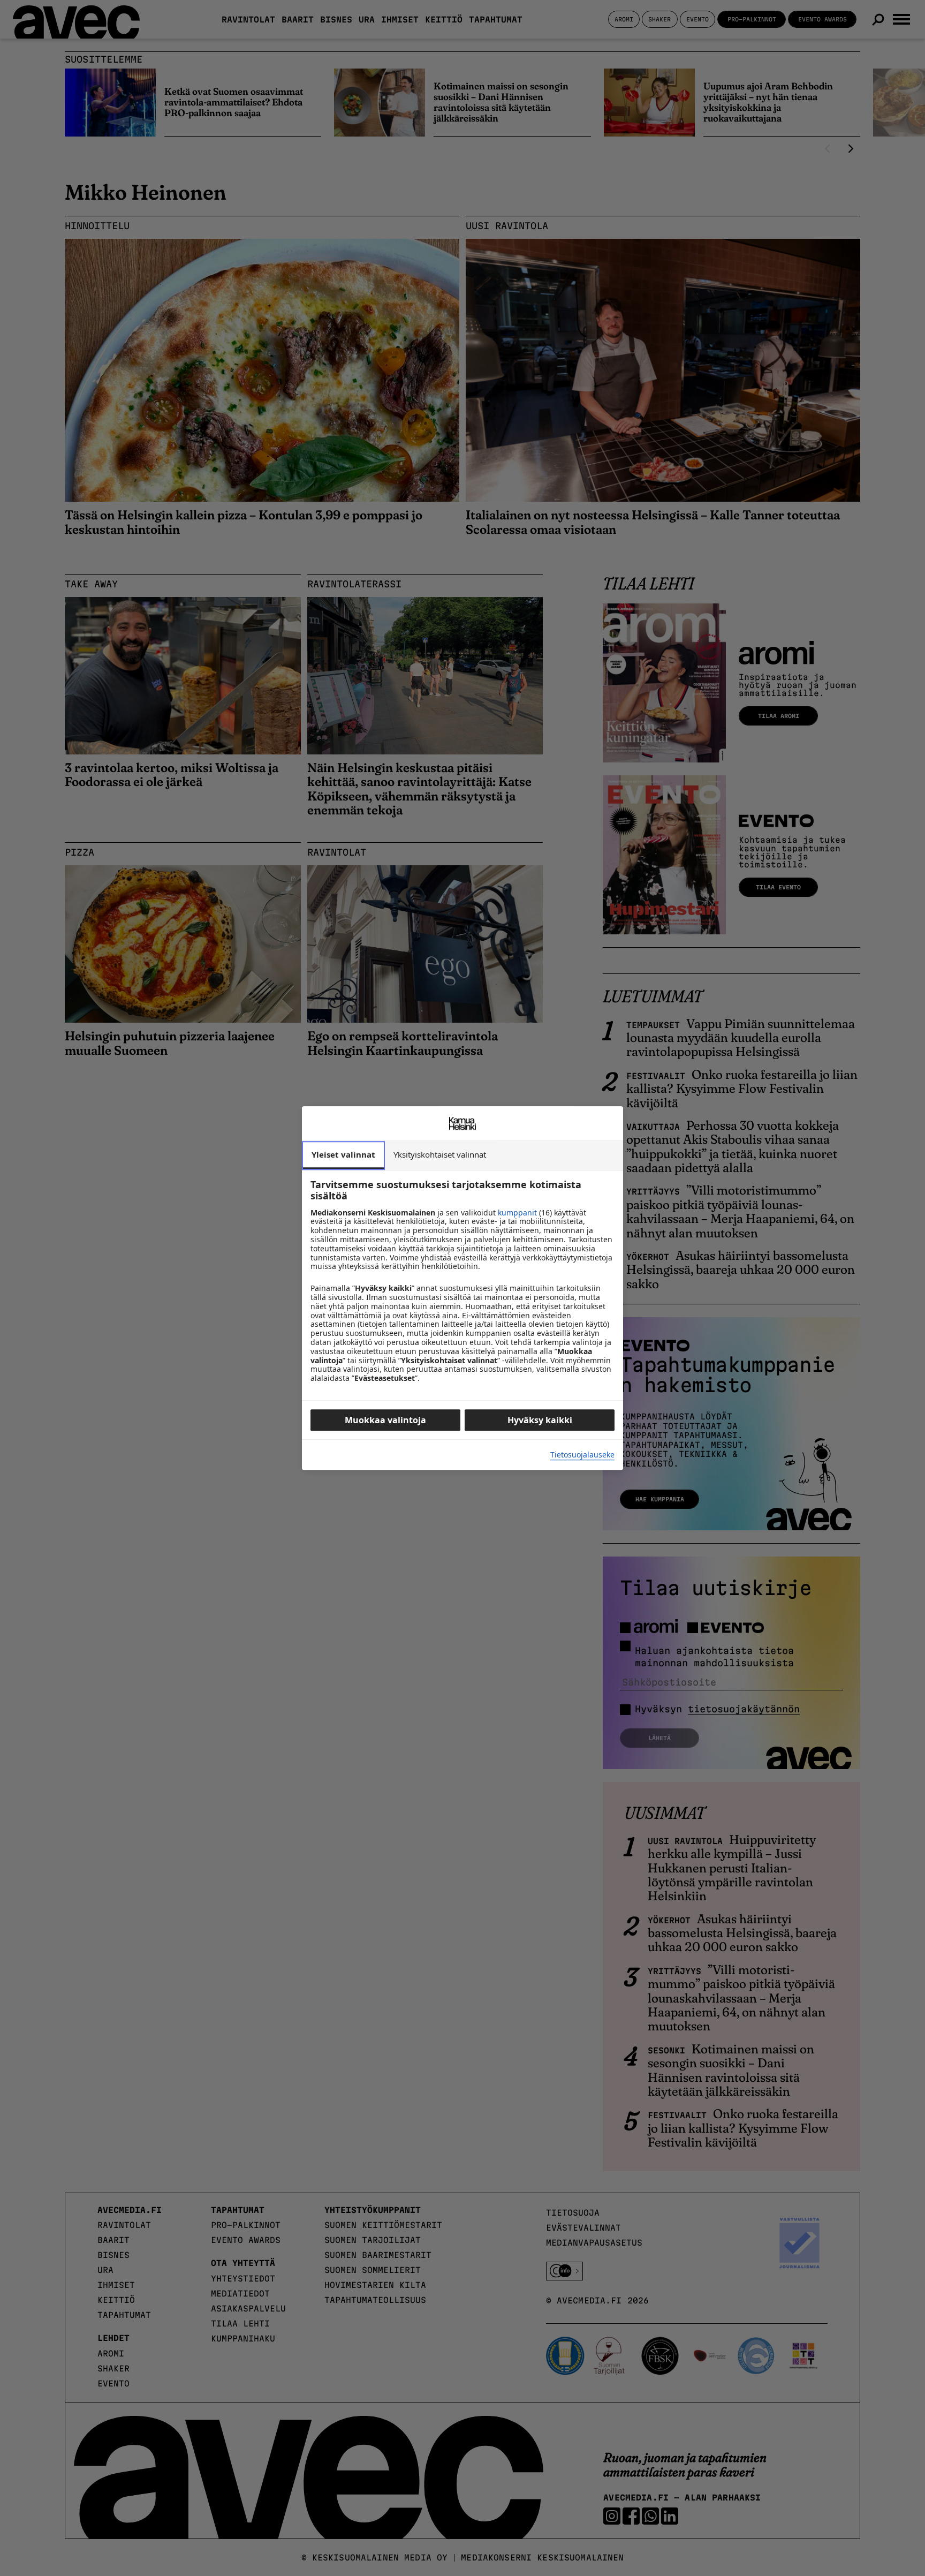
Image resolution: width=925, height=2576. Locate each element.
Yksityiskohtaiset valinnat (440, 1154)
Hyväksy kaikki (540, 1420)
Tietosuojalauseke (582, 1455)
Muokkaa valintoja (385, 1420)
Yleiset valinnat (343, 1154)
